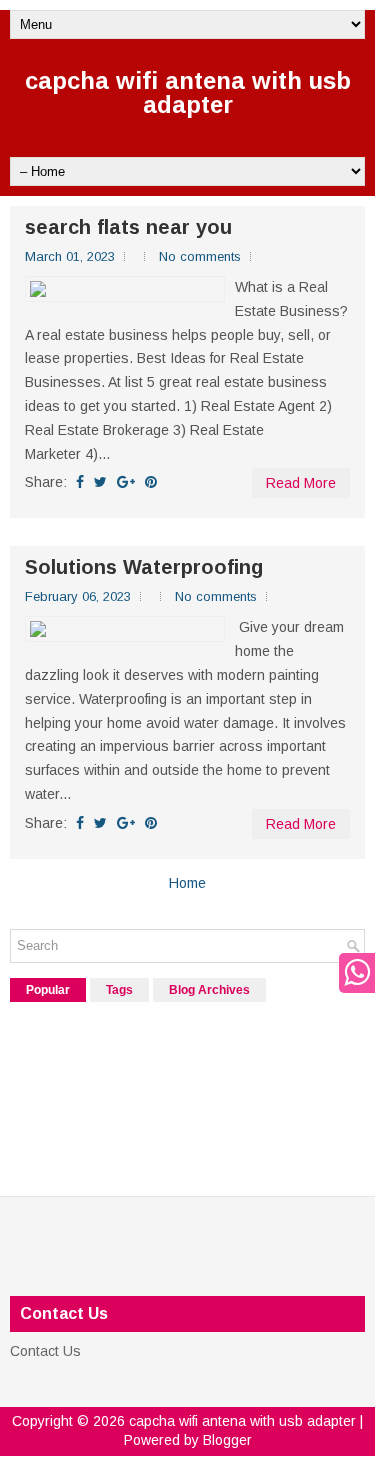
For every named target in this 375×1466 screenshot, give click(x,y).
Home (187, 883)
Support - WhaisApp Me (352, 973)
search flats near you (128, 227)
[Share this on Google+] (126, 482)
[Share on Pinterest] (151, 482)
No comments (200, 256)
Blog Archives (209, 990)
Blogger (227, 1440)
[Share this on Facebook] (80, 482)
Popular (48, 990)
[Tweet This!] (100, 482)
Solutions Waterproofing (144, 567)
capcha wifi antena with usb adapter (188, 92)
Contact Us (45, 1351)
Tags (119, 990)
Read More (301, 483)
